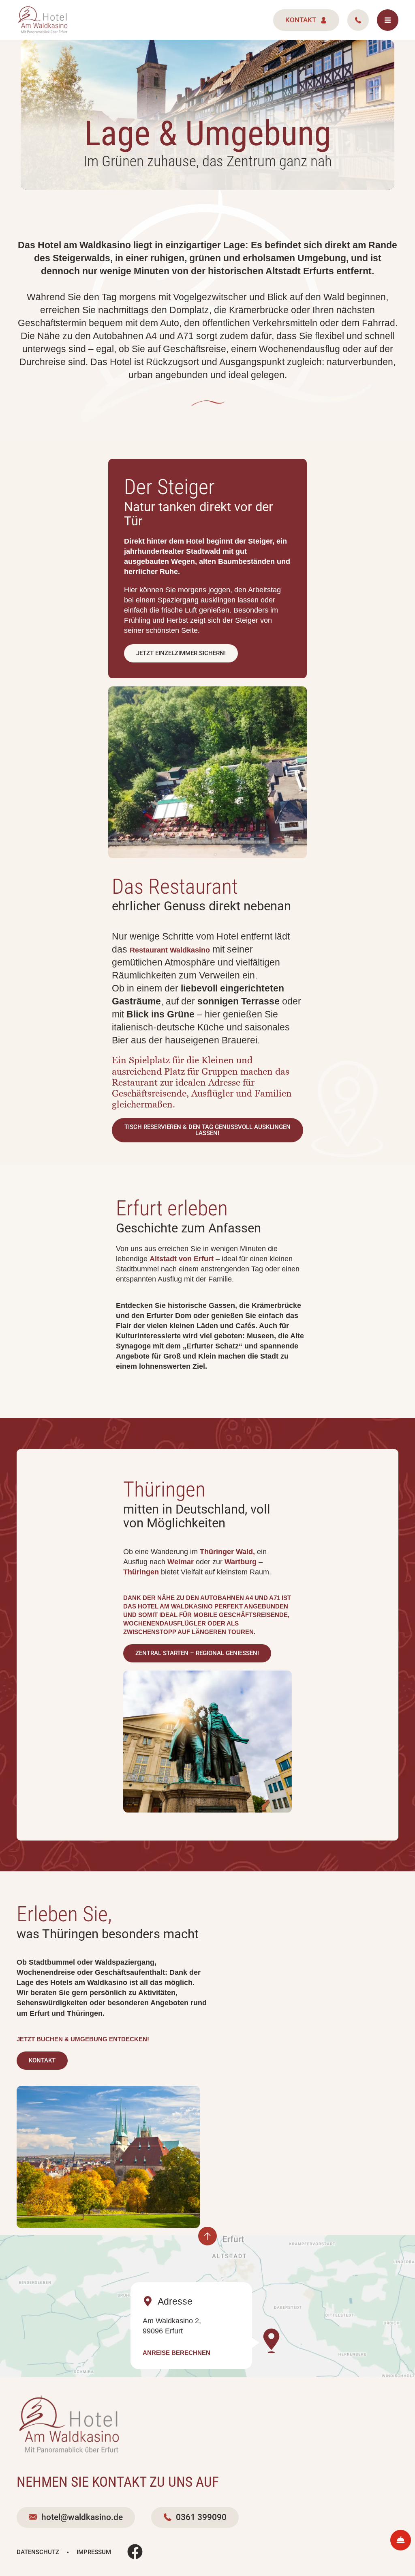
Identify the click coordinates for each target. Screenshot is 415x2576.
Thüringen (141, 1572)
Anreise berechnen (176, 2353)
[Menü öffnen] (388, 20)
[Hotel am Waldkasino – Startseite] (69, 2425)
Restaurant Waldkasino (170, 950)
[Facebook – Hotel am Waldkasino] (135, 2552)
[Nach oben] (207, 2236)
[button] (181, 653)
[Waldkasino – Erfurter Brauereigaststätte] (43, 20)
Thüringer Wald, (227, 1552)
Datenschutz (38, 2552)
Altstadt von (182, 1259)
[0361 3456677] (358, 20)
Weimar (181, 1562)
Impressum (94, 2552)
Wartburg (241, 1562)
